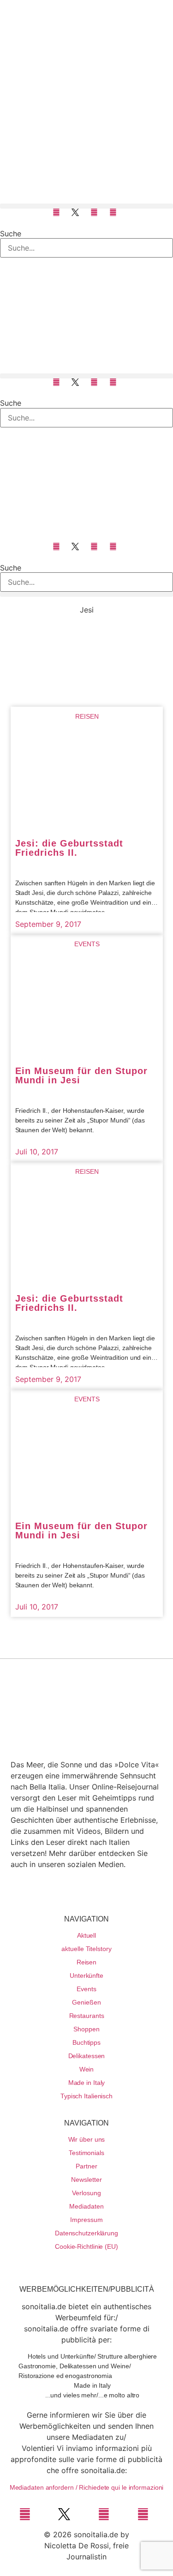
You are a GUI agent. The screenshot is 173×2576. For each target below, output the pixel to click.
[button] (86, 206)
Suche (11, 234)
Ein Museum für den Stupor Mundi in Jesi (81, 1075)
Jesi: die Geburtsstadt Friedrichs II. (69, 848)
